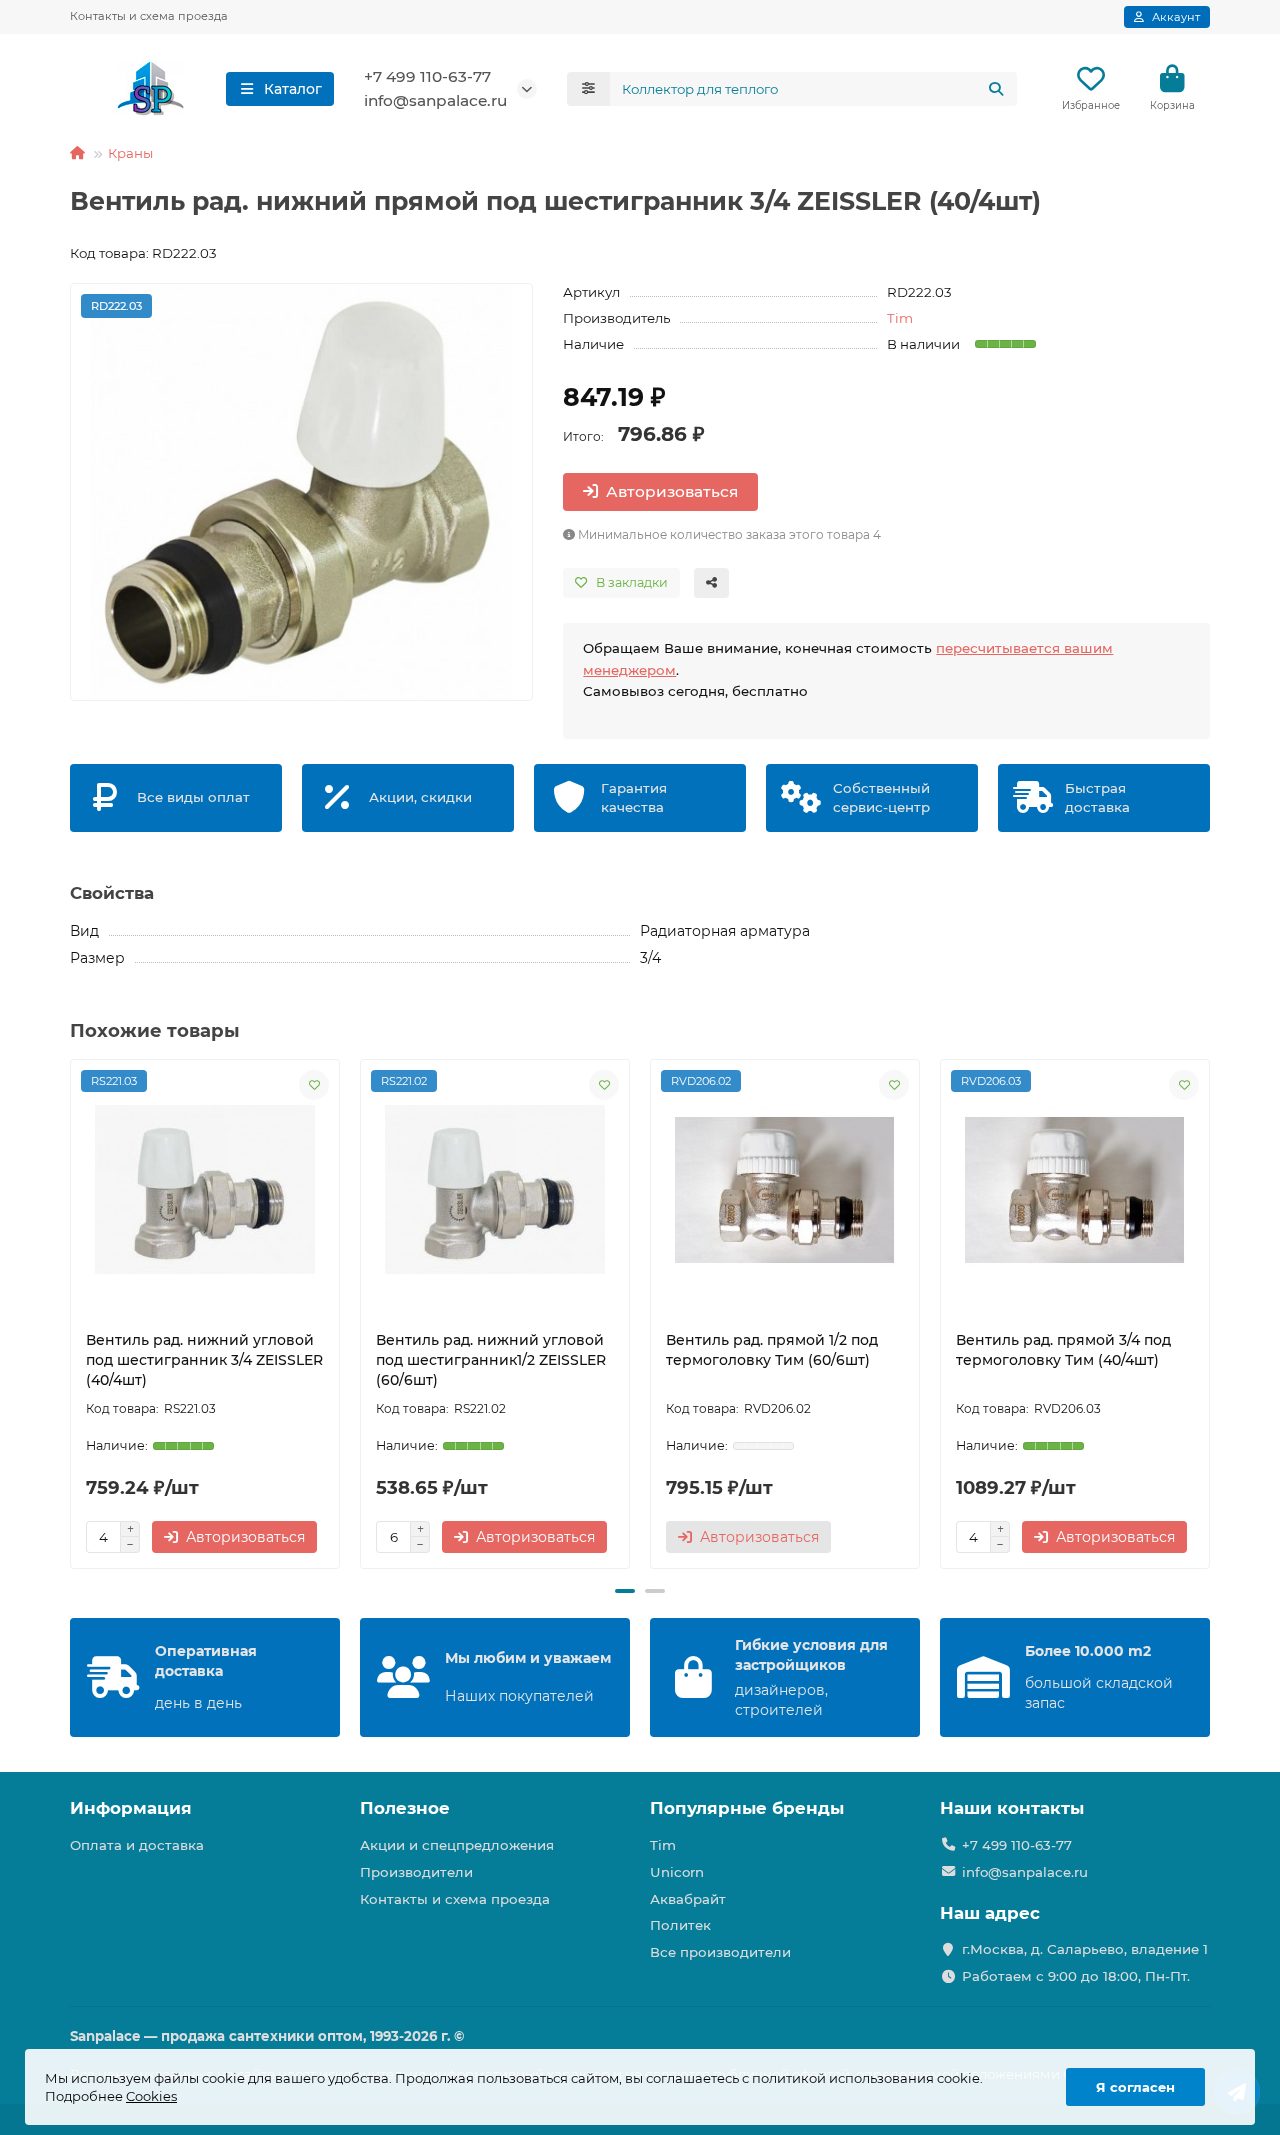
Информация (131, 1808)
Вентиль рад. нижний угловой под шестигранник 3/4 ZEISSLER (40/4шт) (204, 1360)
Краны (130, 153)
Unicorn (677, 1872)
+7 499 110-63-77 (427, 76)
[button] (72, 1316)
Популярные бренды (747, 1808)
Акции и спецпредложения (457, 1845)
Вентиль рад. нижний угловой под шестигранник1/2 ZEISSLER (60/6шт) (491, 1360)
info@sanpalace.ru (435, 100)
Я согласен (1135, 2087)
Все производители (720, 1952)
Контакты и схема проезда (149, 16)
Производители (416, 1872)
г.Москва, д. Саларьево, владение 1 (1085, 1949)
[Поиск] (996, 89)
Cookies (151, 2096)
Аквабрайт (688, 1899)
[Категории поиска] (588, 89)
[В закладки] (314, 1085)
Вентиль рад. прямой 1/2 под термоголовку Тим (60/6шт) (772, 1350)
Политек (680, 1925)
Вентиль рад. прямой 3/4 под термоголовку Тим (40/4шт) (1063, 1350)
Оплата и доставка (137, 1845)
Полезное (405, 1808)
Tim (900, 318)
